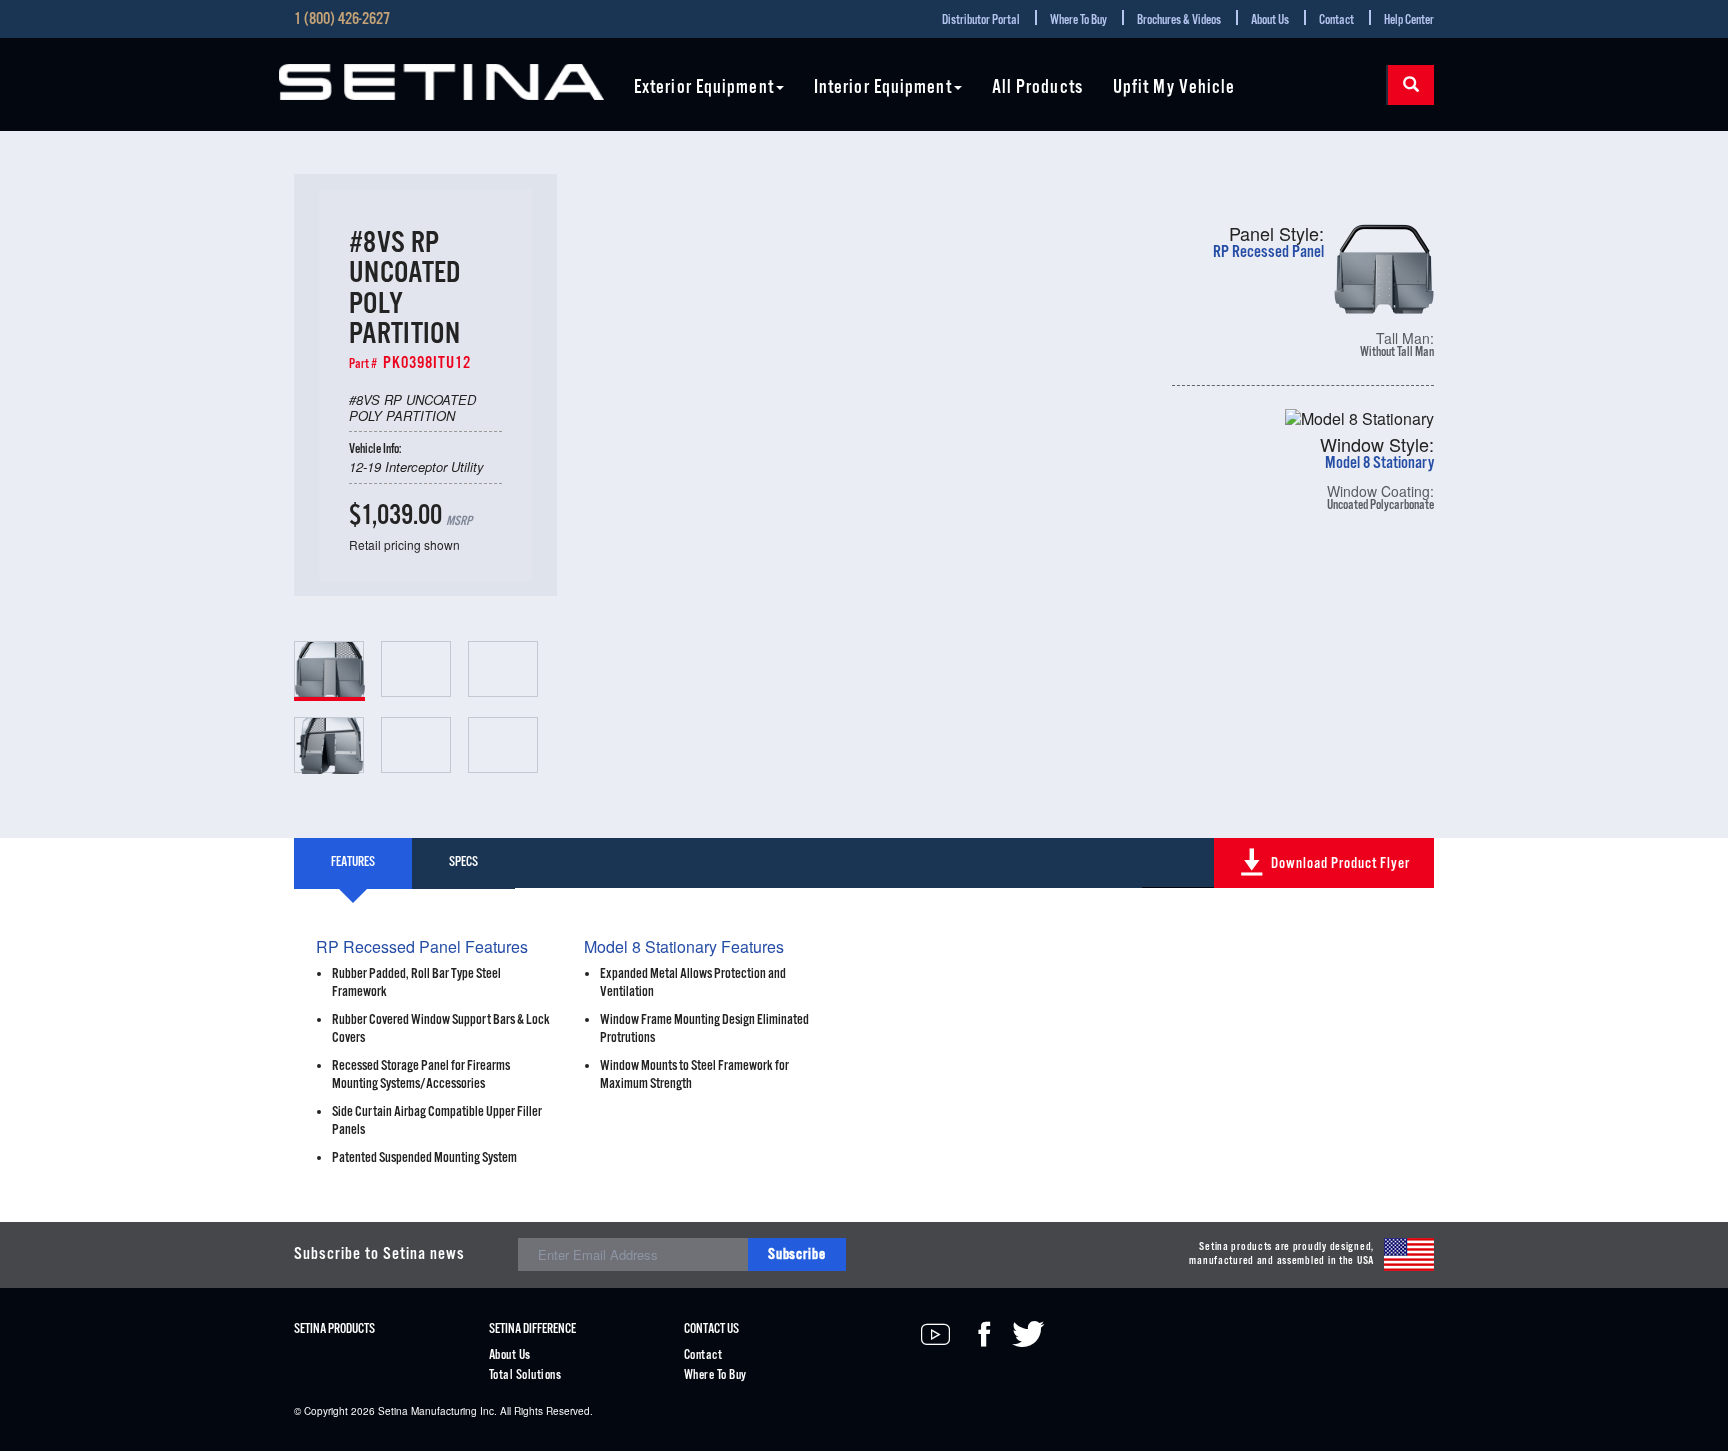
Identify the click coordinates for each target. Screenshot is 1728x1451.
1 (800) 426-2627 (342, 20)
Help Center (1409, 20)
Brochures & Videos (1179, 20)
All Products (1037, 88)
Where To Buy (1078, 20)
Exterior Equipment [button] (704, 88)
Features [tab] (353, 862)
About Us (1270, 20)
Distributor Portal (981, 20)
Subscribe (797, 1254)
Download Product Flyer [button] (1340, 863)
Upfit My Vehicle (1174, 88)
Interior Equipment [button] (883, 88)
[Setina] (441, 82)
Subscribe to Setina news (379, 1254)
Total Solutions (525, 1375)
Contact (1336, 20)
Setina (393, 1411)
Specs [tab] (463, 862)
